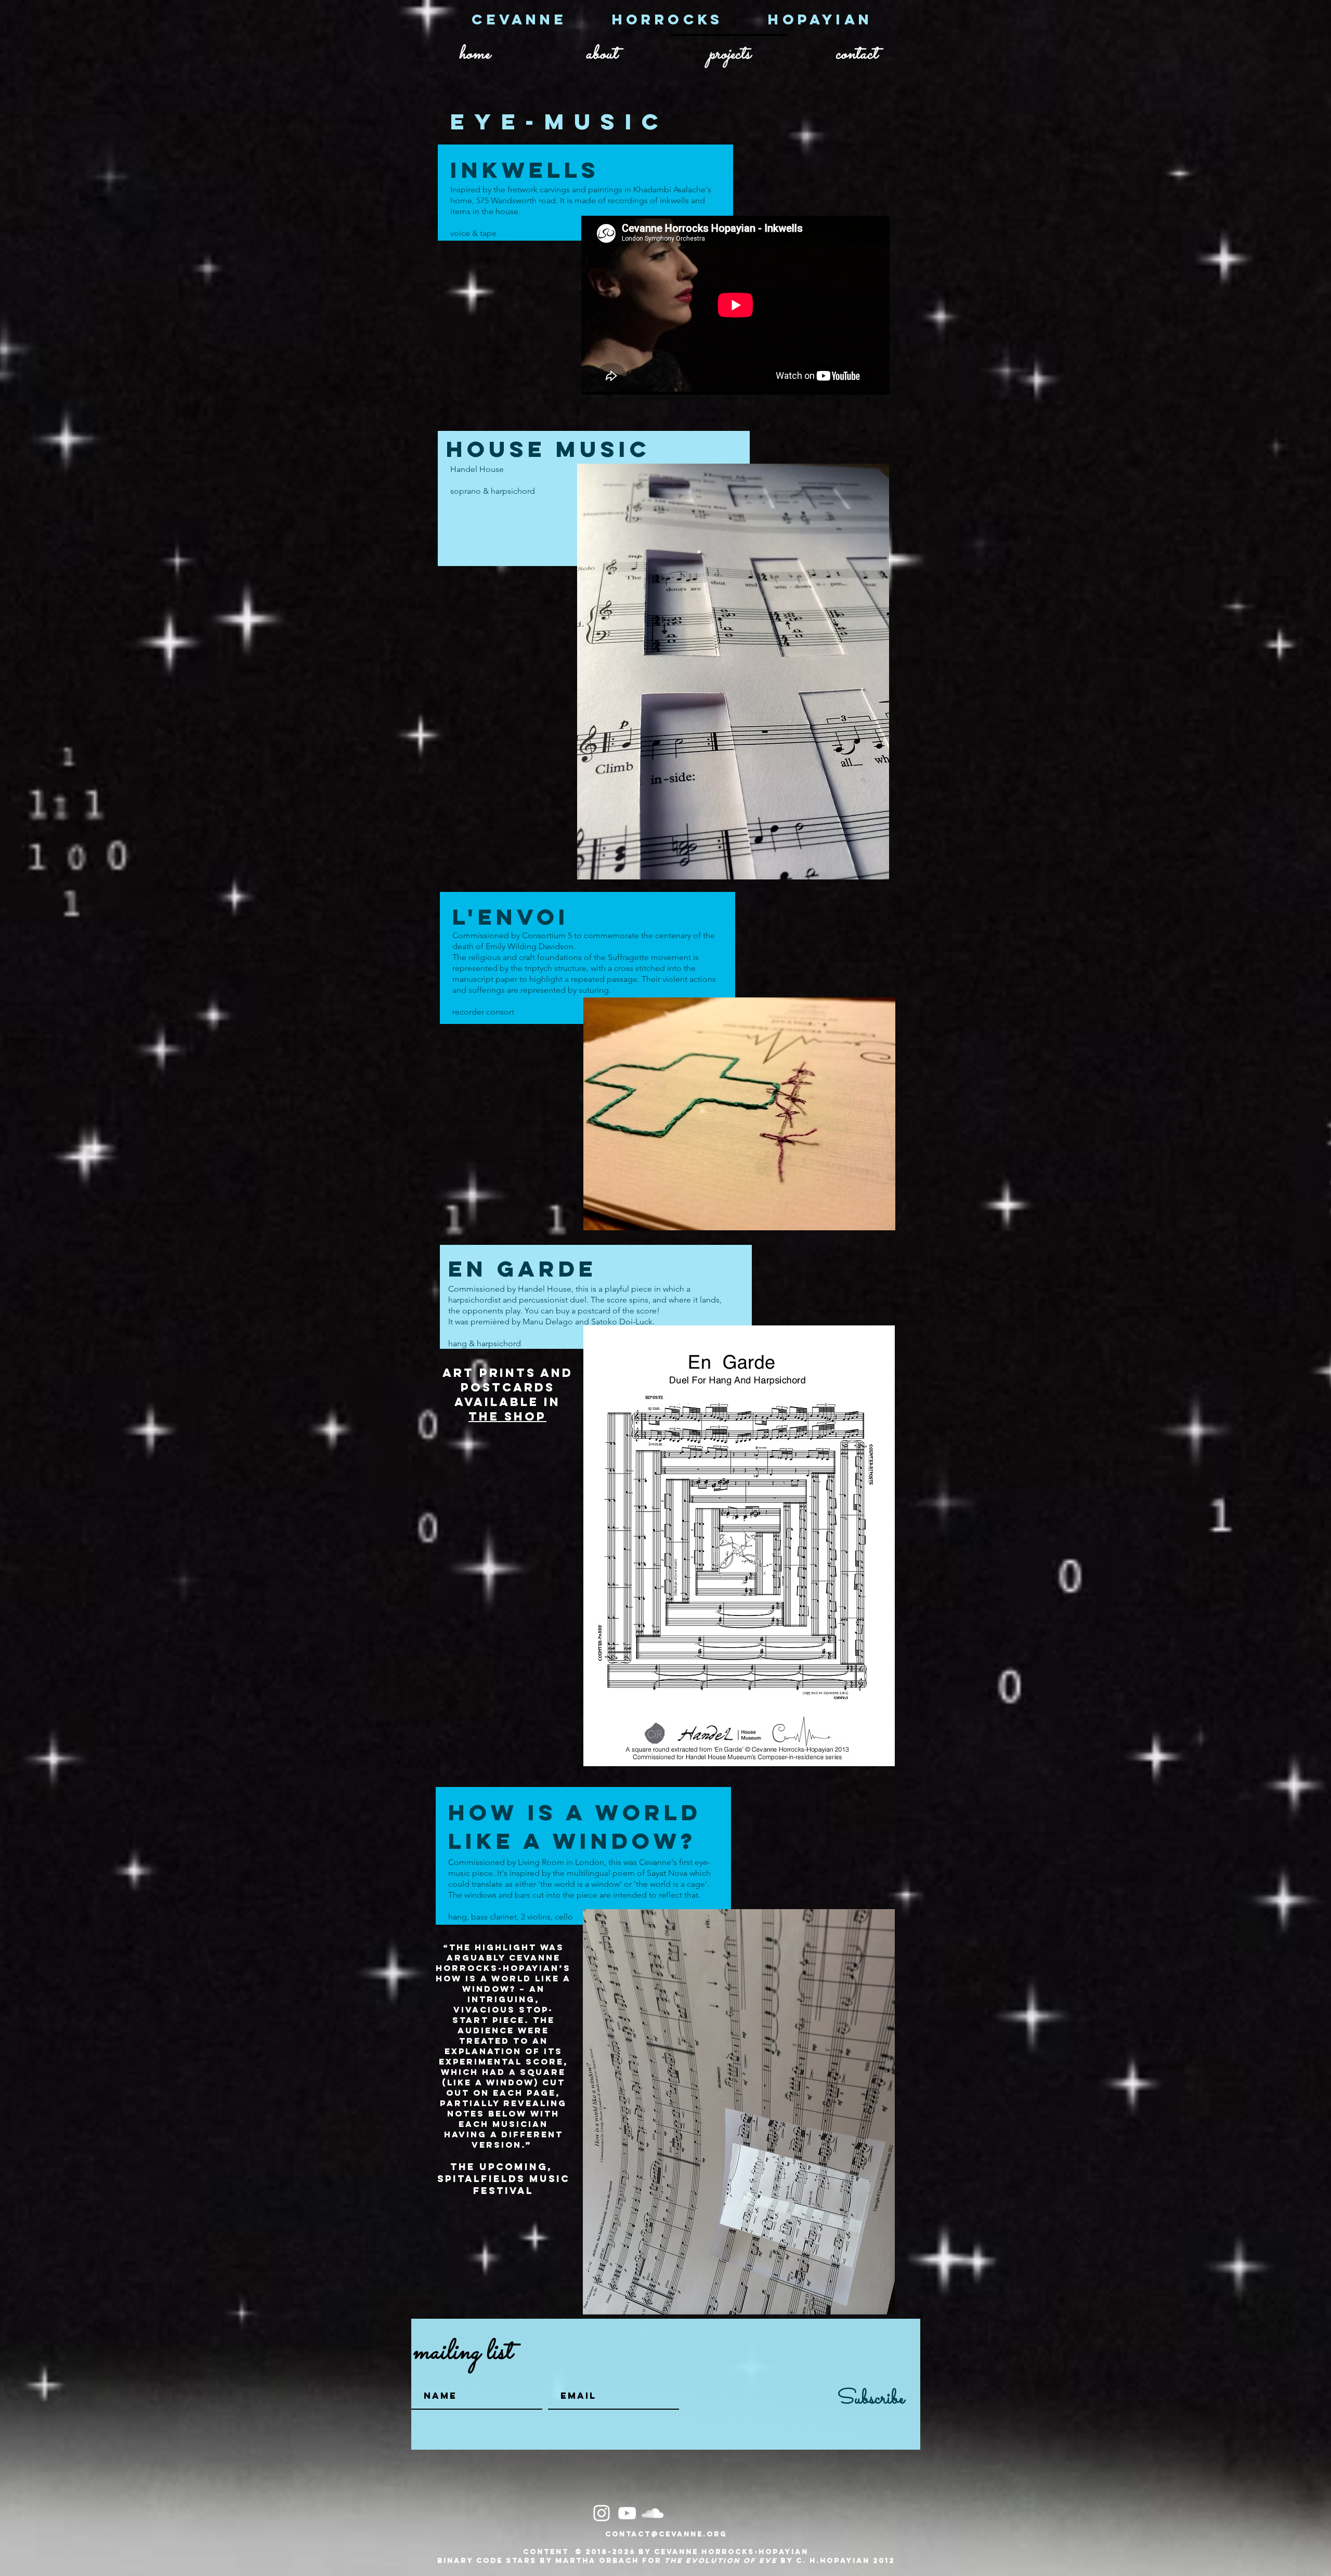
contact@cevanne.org (666, 2534)
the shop (507, 1416)
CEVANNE (541, 19)
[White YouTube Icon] (627, 2513)
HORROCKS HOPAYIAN (742, 19)
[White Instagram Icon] (602, 2513)
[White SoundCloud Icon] (653, 2513)
